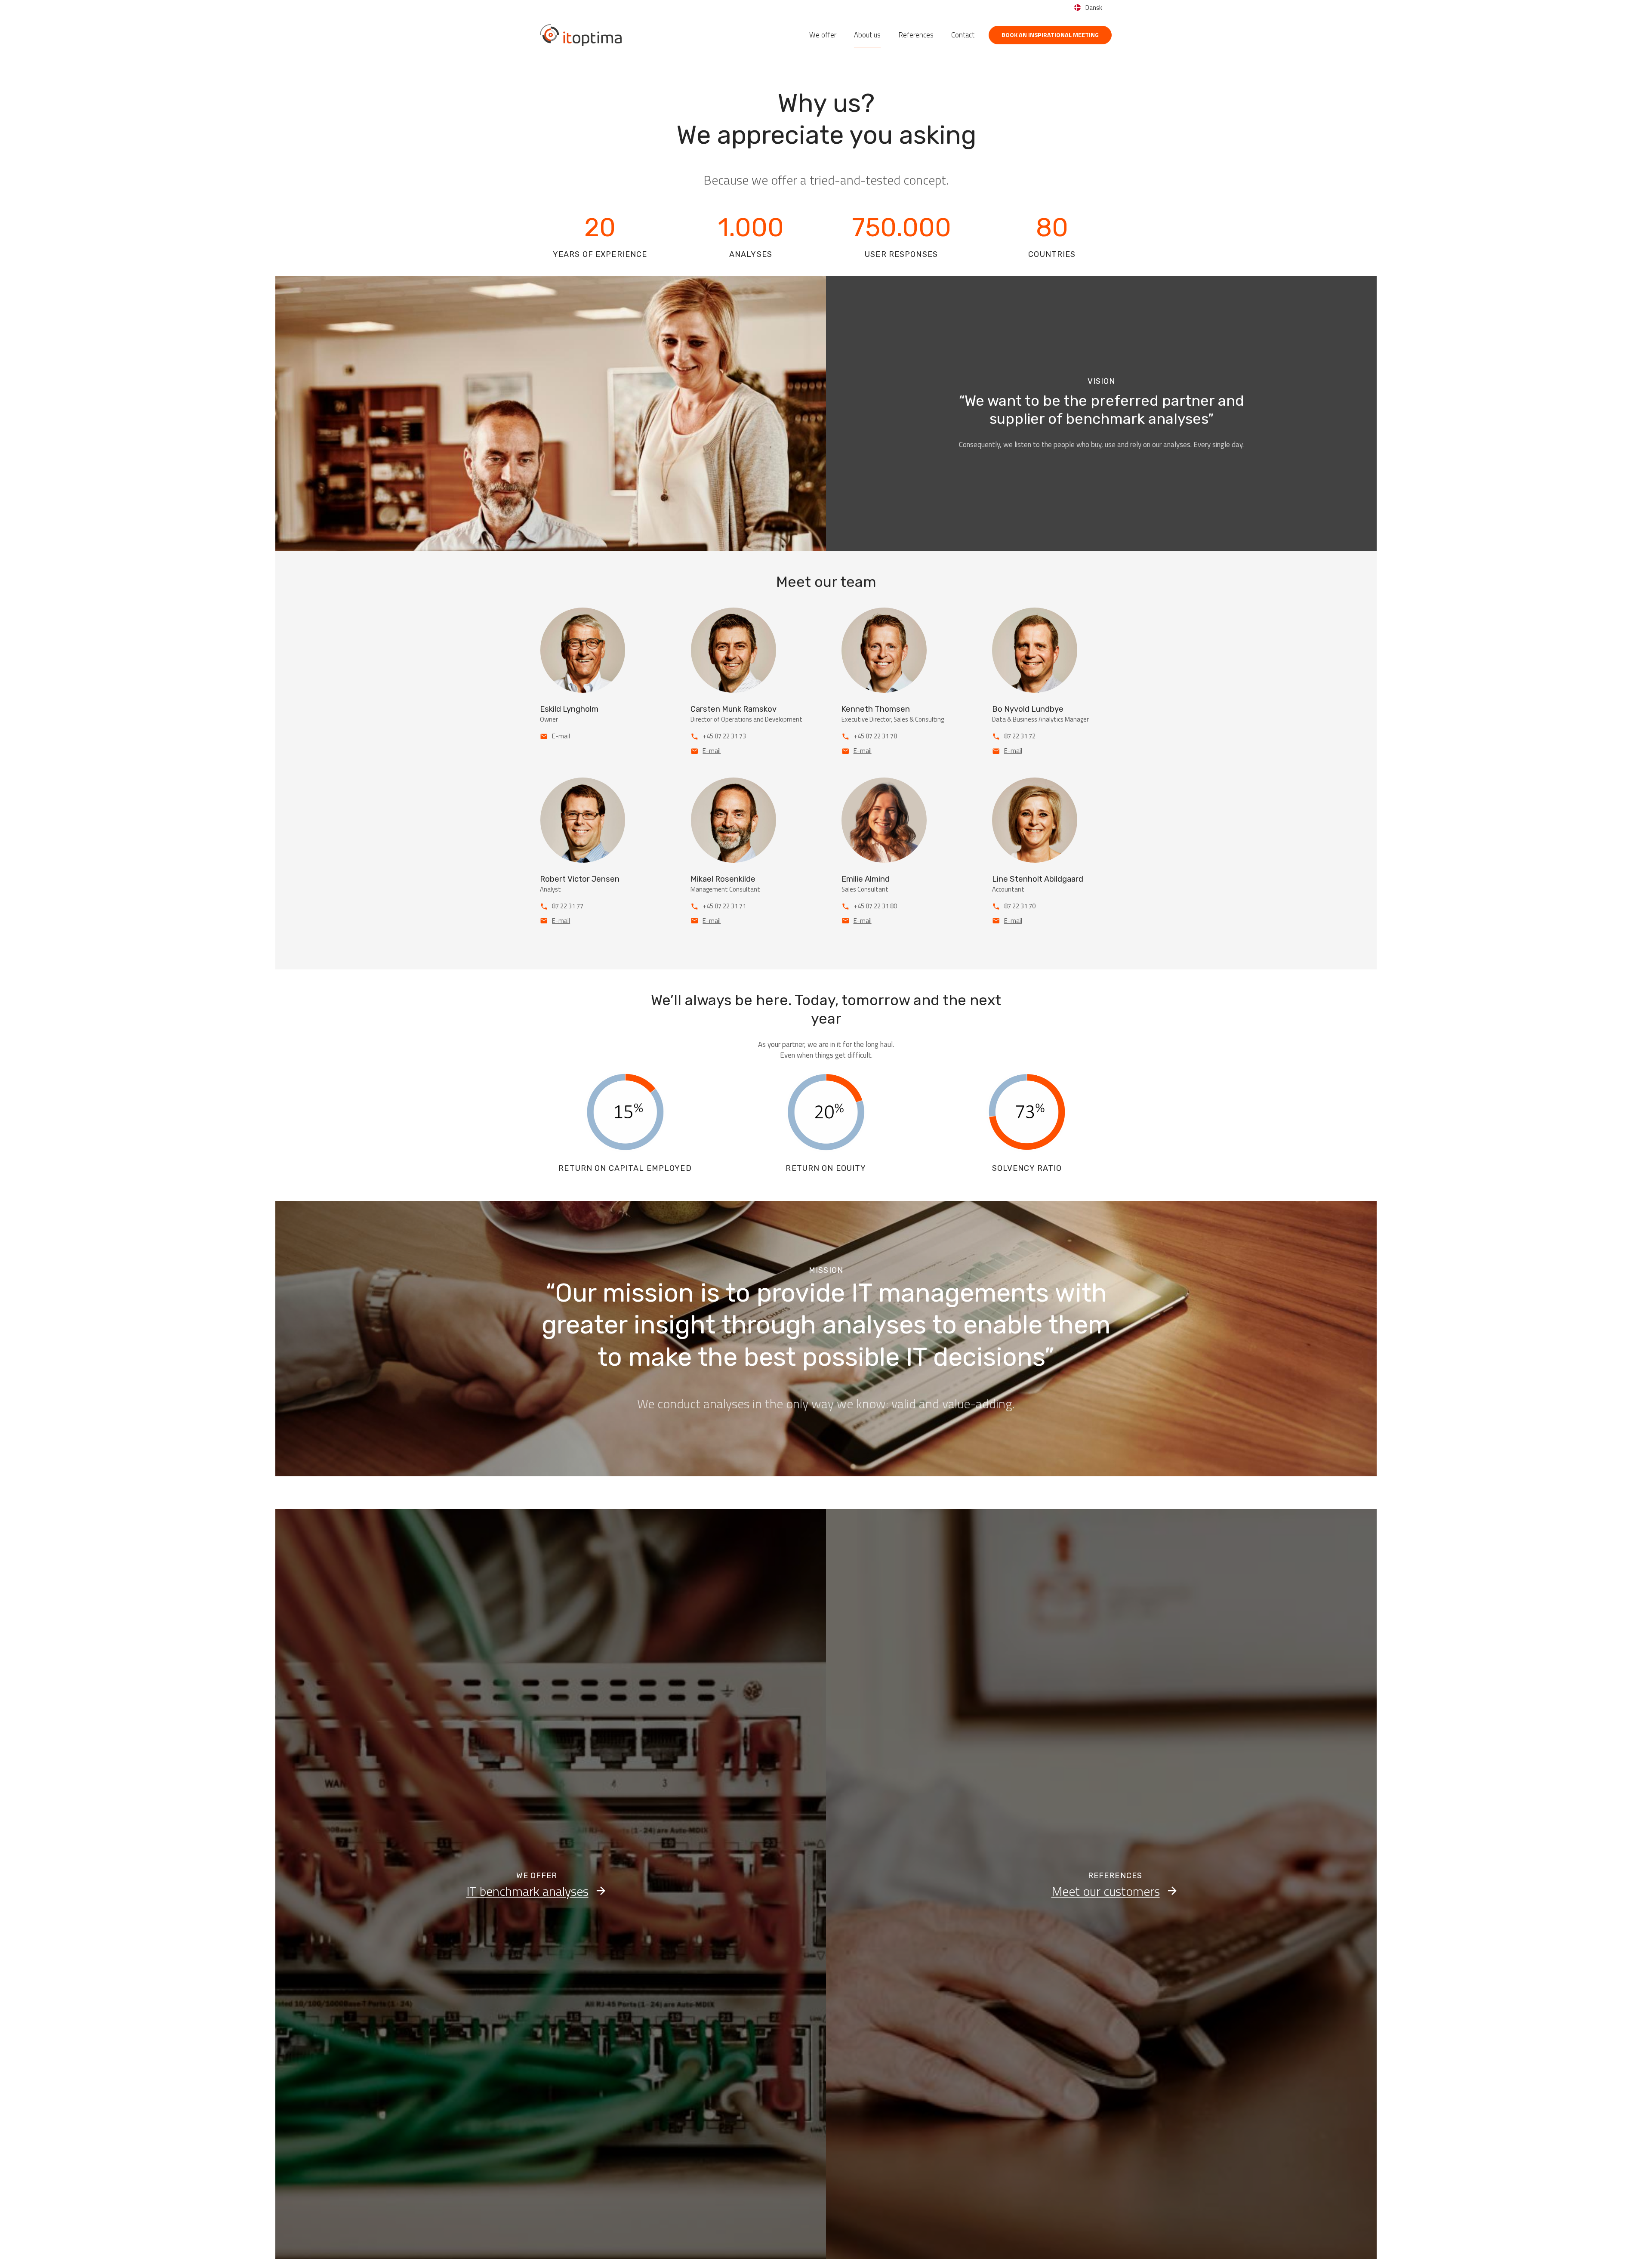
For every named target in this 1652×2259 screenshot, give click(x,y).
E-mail (561, 736)
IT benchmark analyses (527, 1891)
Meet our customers (1106, 1891)
